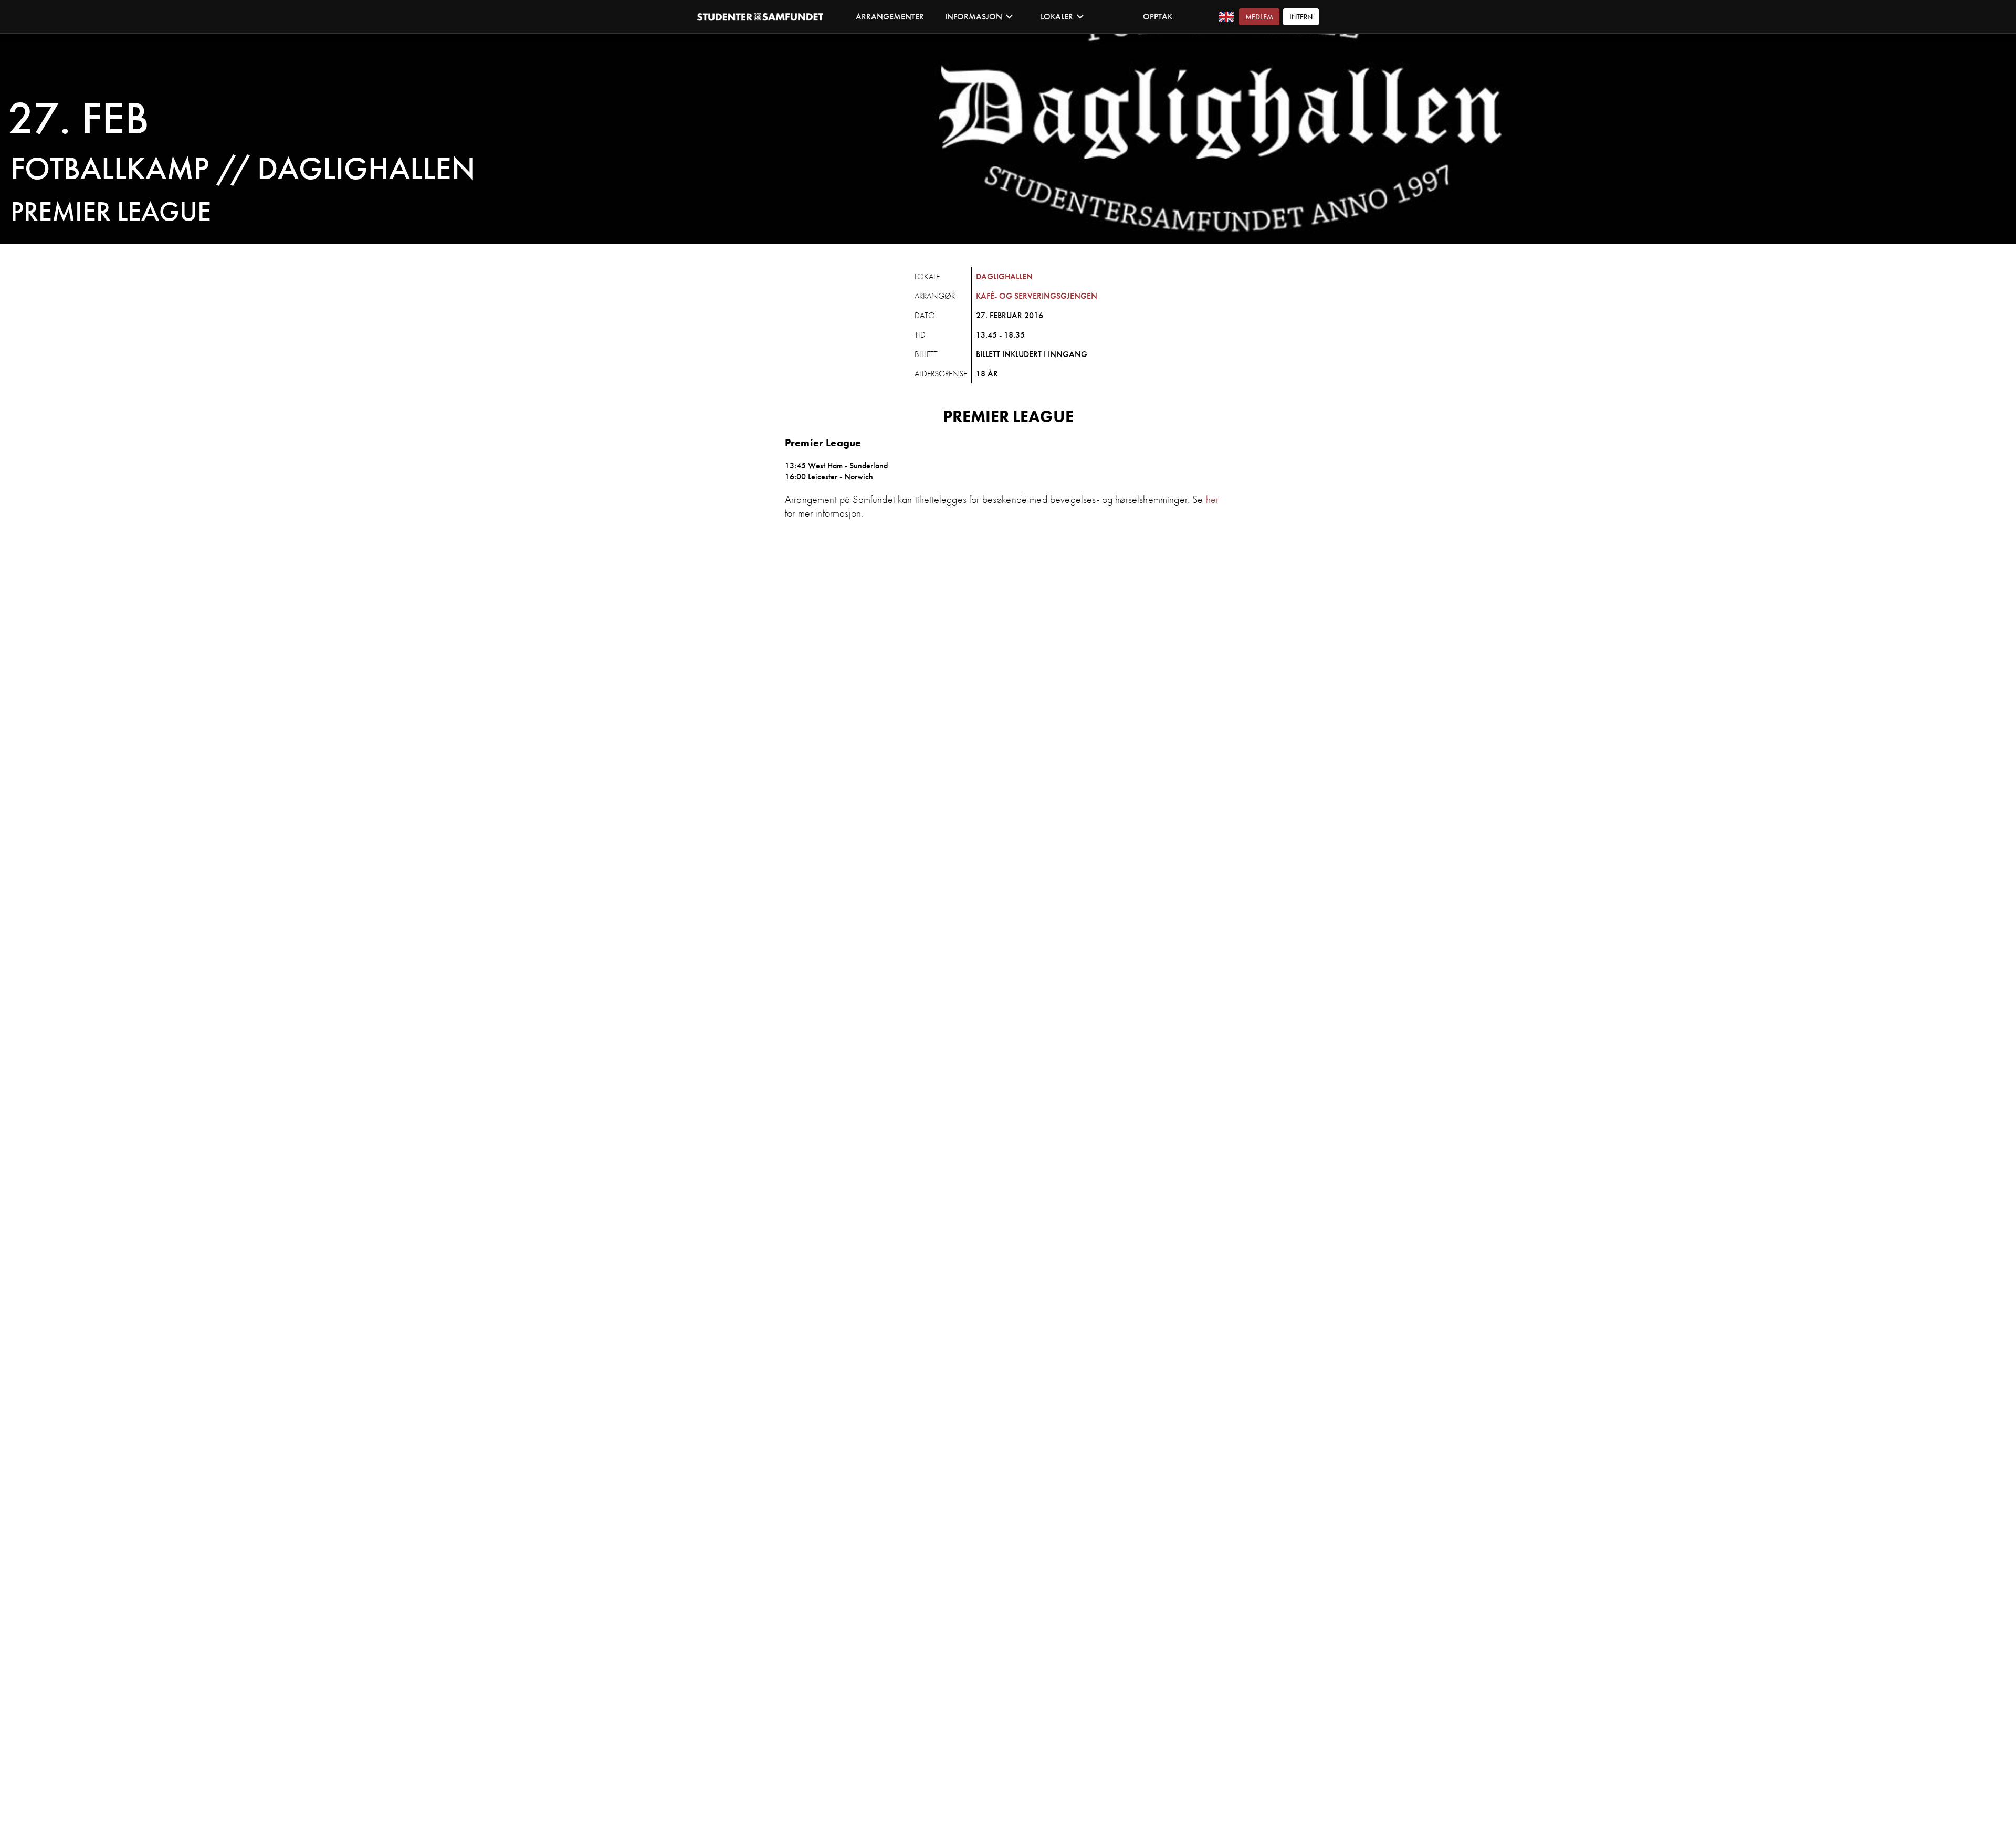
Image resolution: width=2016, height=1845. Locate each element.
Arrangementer (890, 17)
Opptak (1158, 17)
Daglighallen (1004, 276)
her (1212, 499)
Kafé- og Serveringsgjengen (1037, 296)
